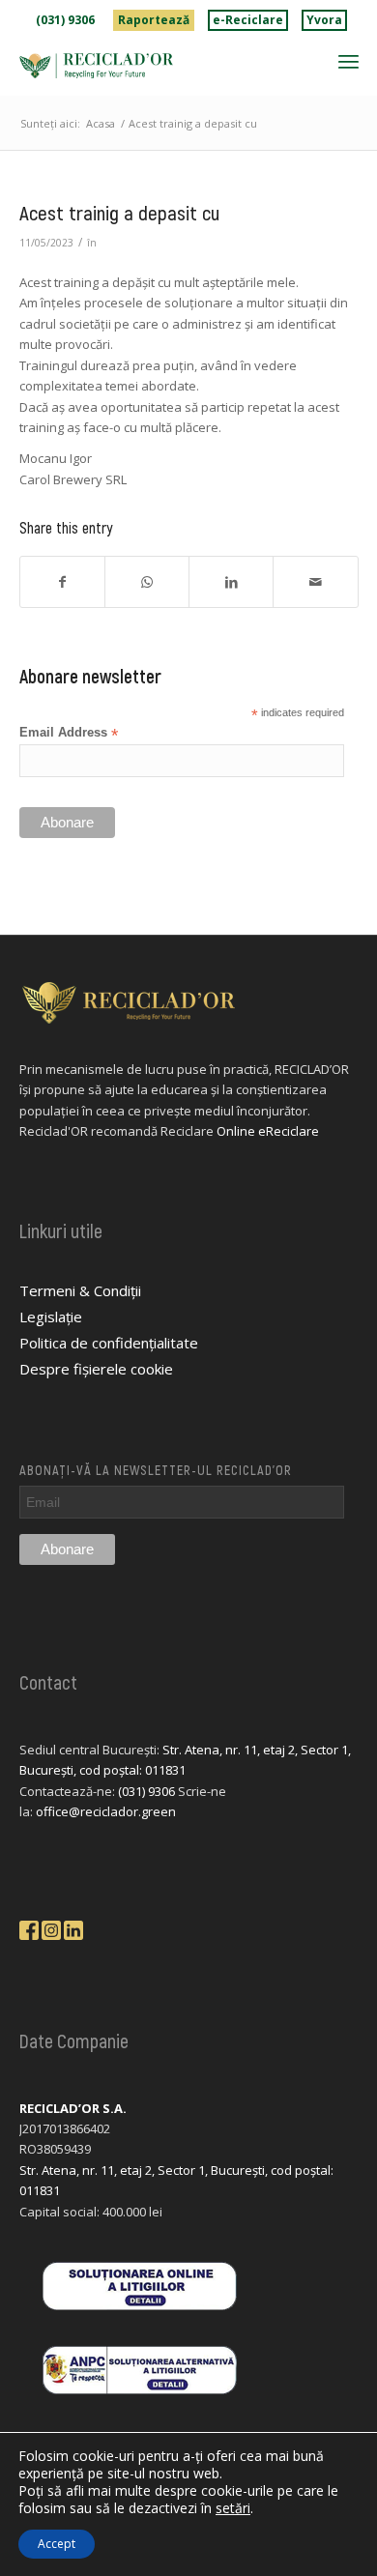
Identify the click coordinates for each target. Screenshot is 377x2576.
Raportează (154, 20)
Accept (57, 2544)
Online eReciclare (268, 1131)
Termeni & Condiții (80, 1290)
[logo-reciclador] (155, 66)
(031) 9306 (65, 20)
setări (233, 2508)
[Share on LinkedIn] (231, 582)
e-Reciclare (248, 20)
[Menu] (348, 61)
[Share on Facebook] (62, 582)
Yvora (324, 20)
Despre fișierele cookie (96, 1369)
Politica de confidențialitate (109, 1343)
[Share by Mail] (315, 582)
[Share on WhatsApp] (147, 582)
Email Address (69, 733)
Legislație (51, 1317)
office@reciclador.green (106, 1811)
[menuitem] (66, 20)
